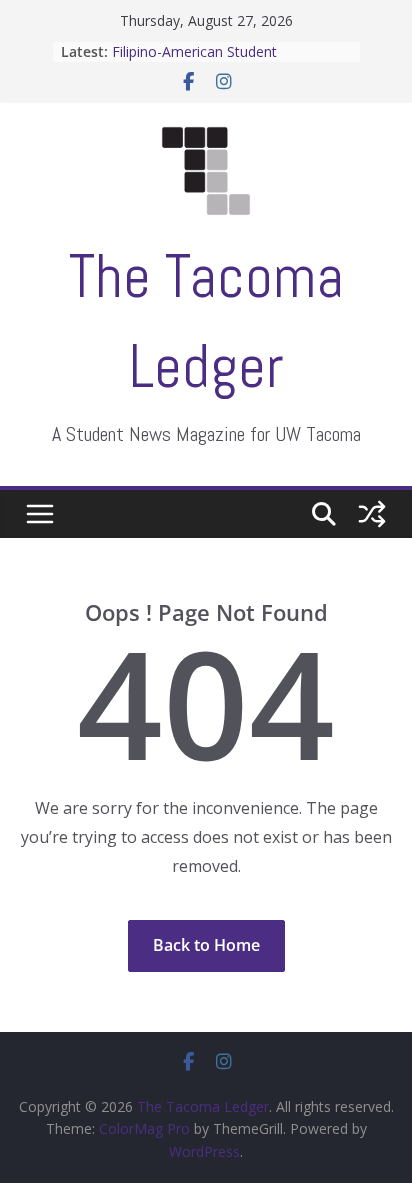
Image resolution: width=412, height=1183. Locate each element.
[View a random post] (372, 514)
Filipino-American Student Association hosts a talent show (217, 61)
